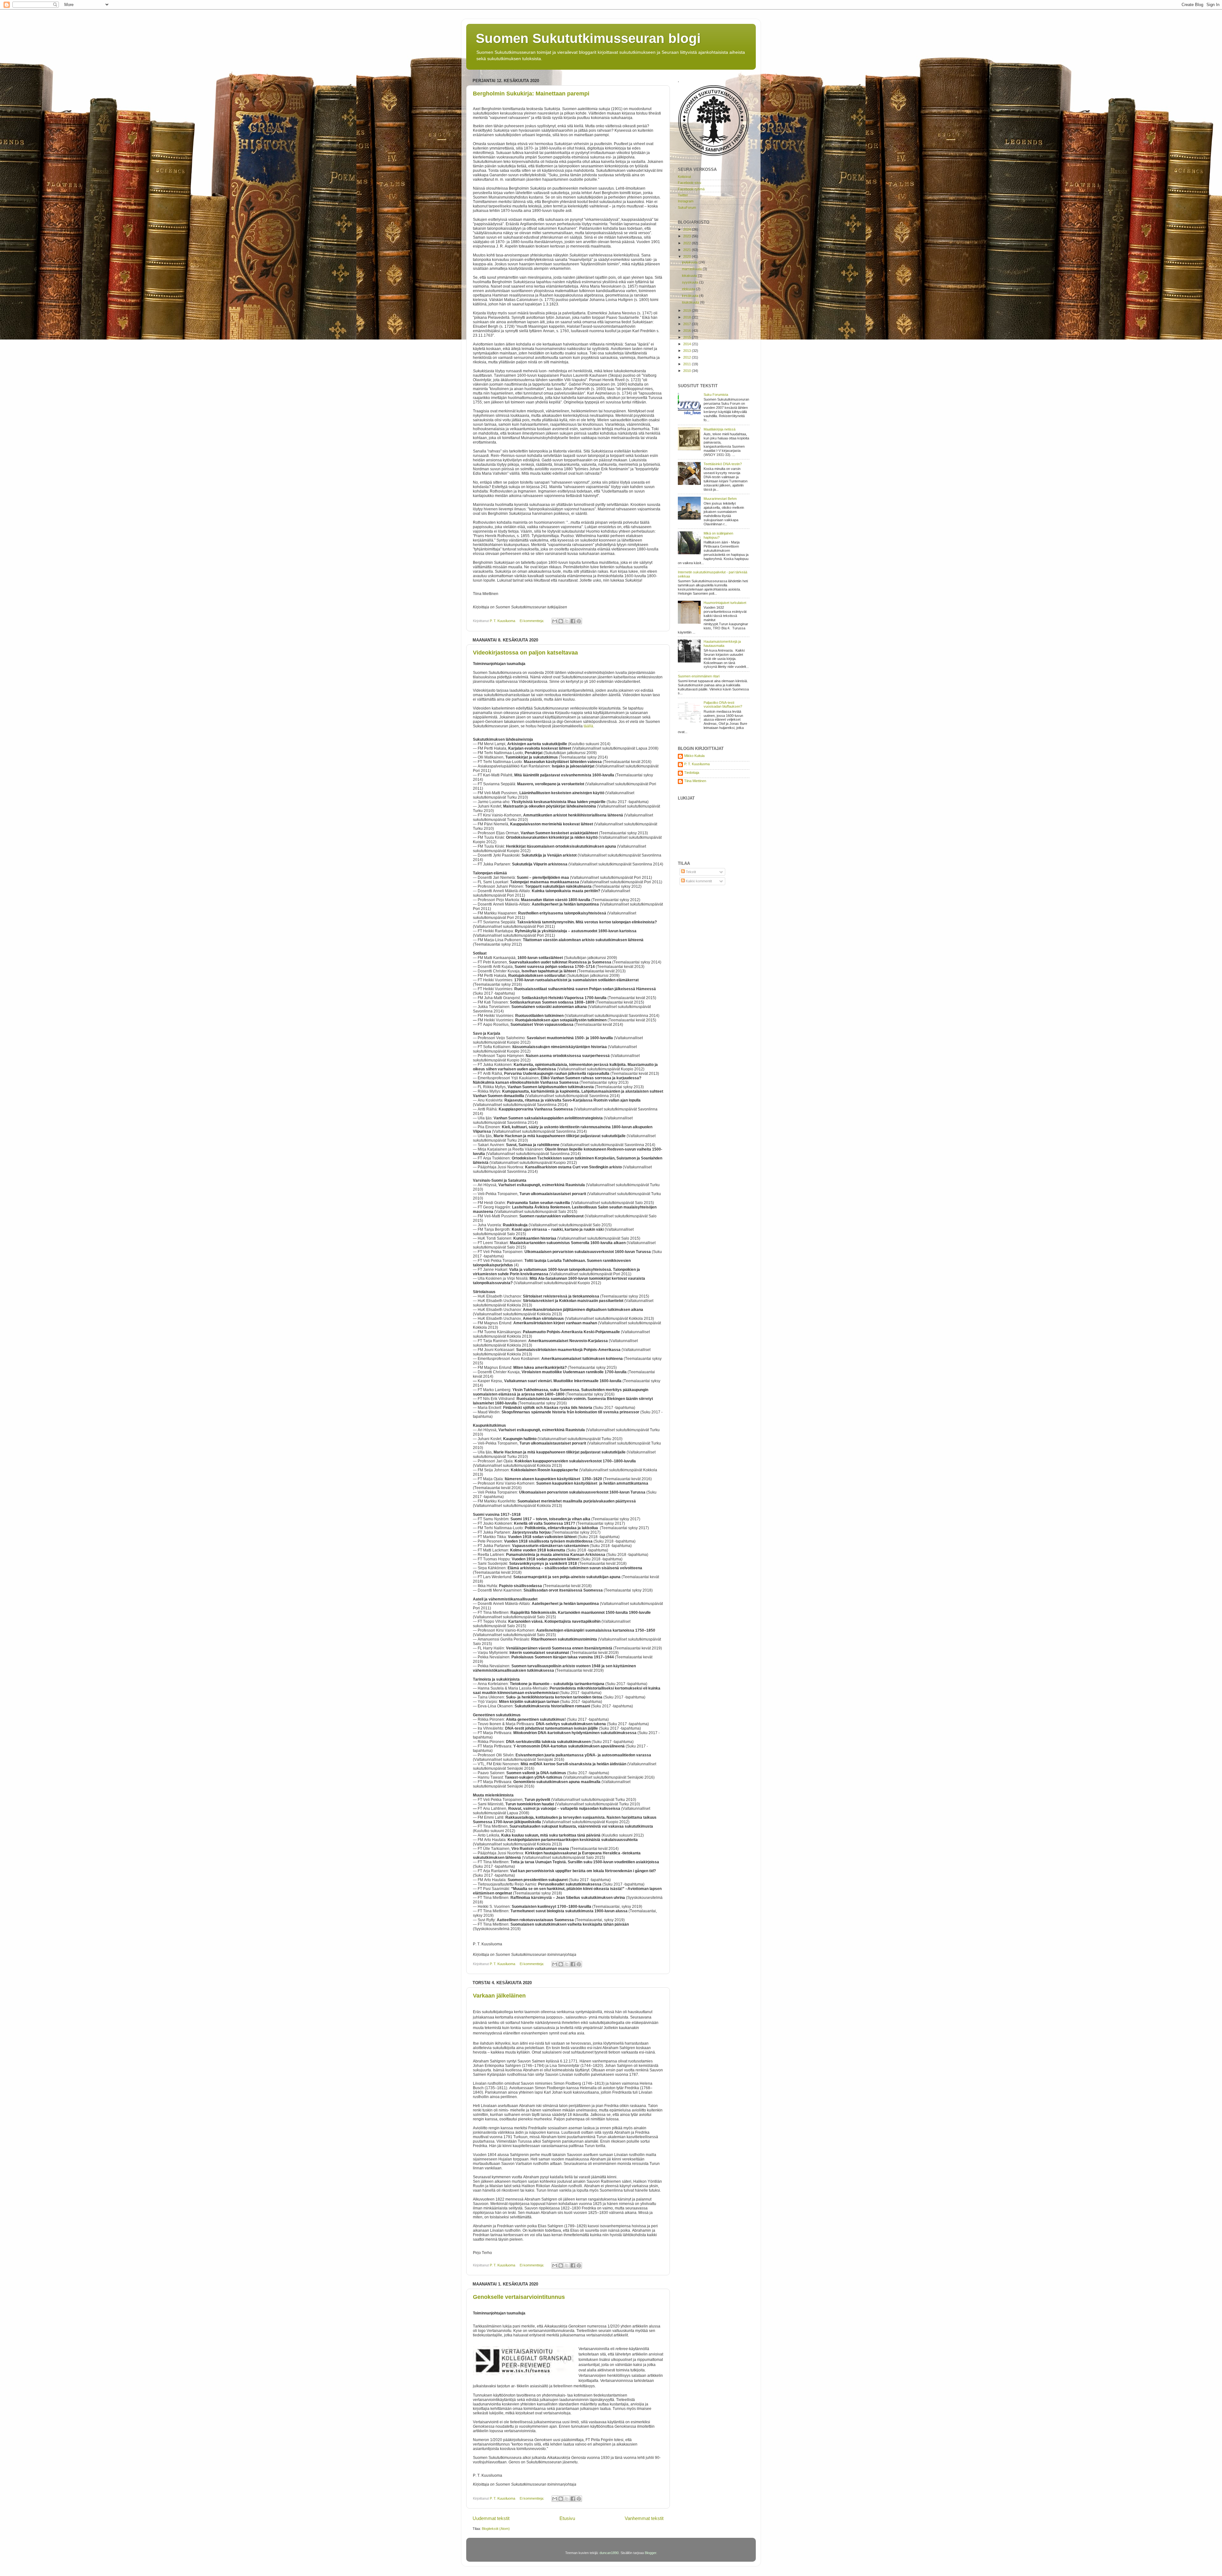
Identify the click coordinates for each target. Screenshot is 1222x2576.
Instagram (686, 201)
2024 (688, 229)
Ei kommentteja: (532, 621)
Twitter (683, 195)
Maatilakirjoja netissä (720, 429)
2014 (688, 344)
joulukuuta (690, 262)
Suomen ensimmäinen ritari (699, 676)
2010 (688, 371)
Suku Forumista (716, 395)
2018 (688, 317)
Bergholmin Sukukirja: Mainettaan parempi (531, 94)
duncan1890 (609, 2553)
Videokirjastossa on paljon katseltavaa (525, 653)
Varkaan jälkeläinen (499, 1996)
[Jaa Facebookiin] (573, 621)
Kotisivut (684, 177)
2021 (688, 250)
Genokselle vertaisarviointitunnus (519, 2297)
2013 (688, 351)
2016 (688, 331)
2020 (688, 256)
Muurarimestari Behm (720, 499)
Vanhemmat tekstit (644, 2518)
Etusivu (567, 2518)
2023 (688, 236)
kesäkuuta (691, 296)
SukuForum (687, 207)
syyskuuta (691, 282)
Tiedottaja (692, 773)
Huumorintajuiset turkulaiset (725, 603)
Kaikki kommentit (698, 881)
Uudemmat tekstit (491, 2518)
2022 (688, 243)
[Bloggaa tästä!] (561, 621)
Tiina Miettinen (695, 781)
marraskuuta (692, 269)
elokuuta (689, 289)
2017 (688, 324)
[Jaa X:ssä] (567, 621)
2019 (688, 311)
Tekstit (690, 872)
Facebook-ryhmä (691, 189)
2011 (688, 364)
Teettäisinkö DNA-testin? (723, 464)
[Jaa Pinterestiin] (579, 621)
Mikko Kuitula (694, 756)
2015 (688, 337)
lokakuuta (690, 276)
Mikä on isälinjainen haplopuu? (718, 535)
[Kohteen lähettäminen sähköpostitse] (555, 621)
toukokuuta (691, 302)
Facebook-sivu (689, 183)
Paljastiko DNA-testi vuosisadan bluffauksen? (723, 705)
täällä (588, 726)
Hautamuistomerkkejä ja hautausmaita (722, 644)
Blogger (650, 2553)
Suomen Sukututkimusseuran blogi (588, 38)
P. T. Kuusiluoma (697, 764)
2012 (688, 357)
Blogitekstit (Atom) (496, 2529)
